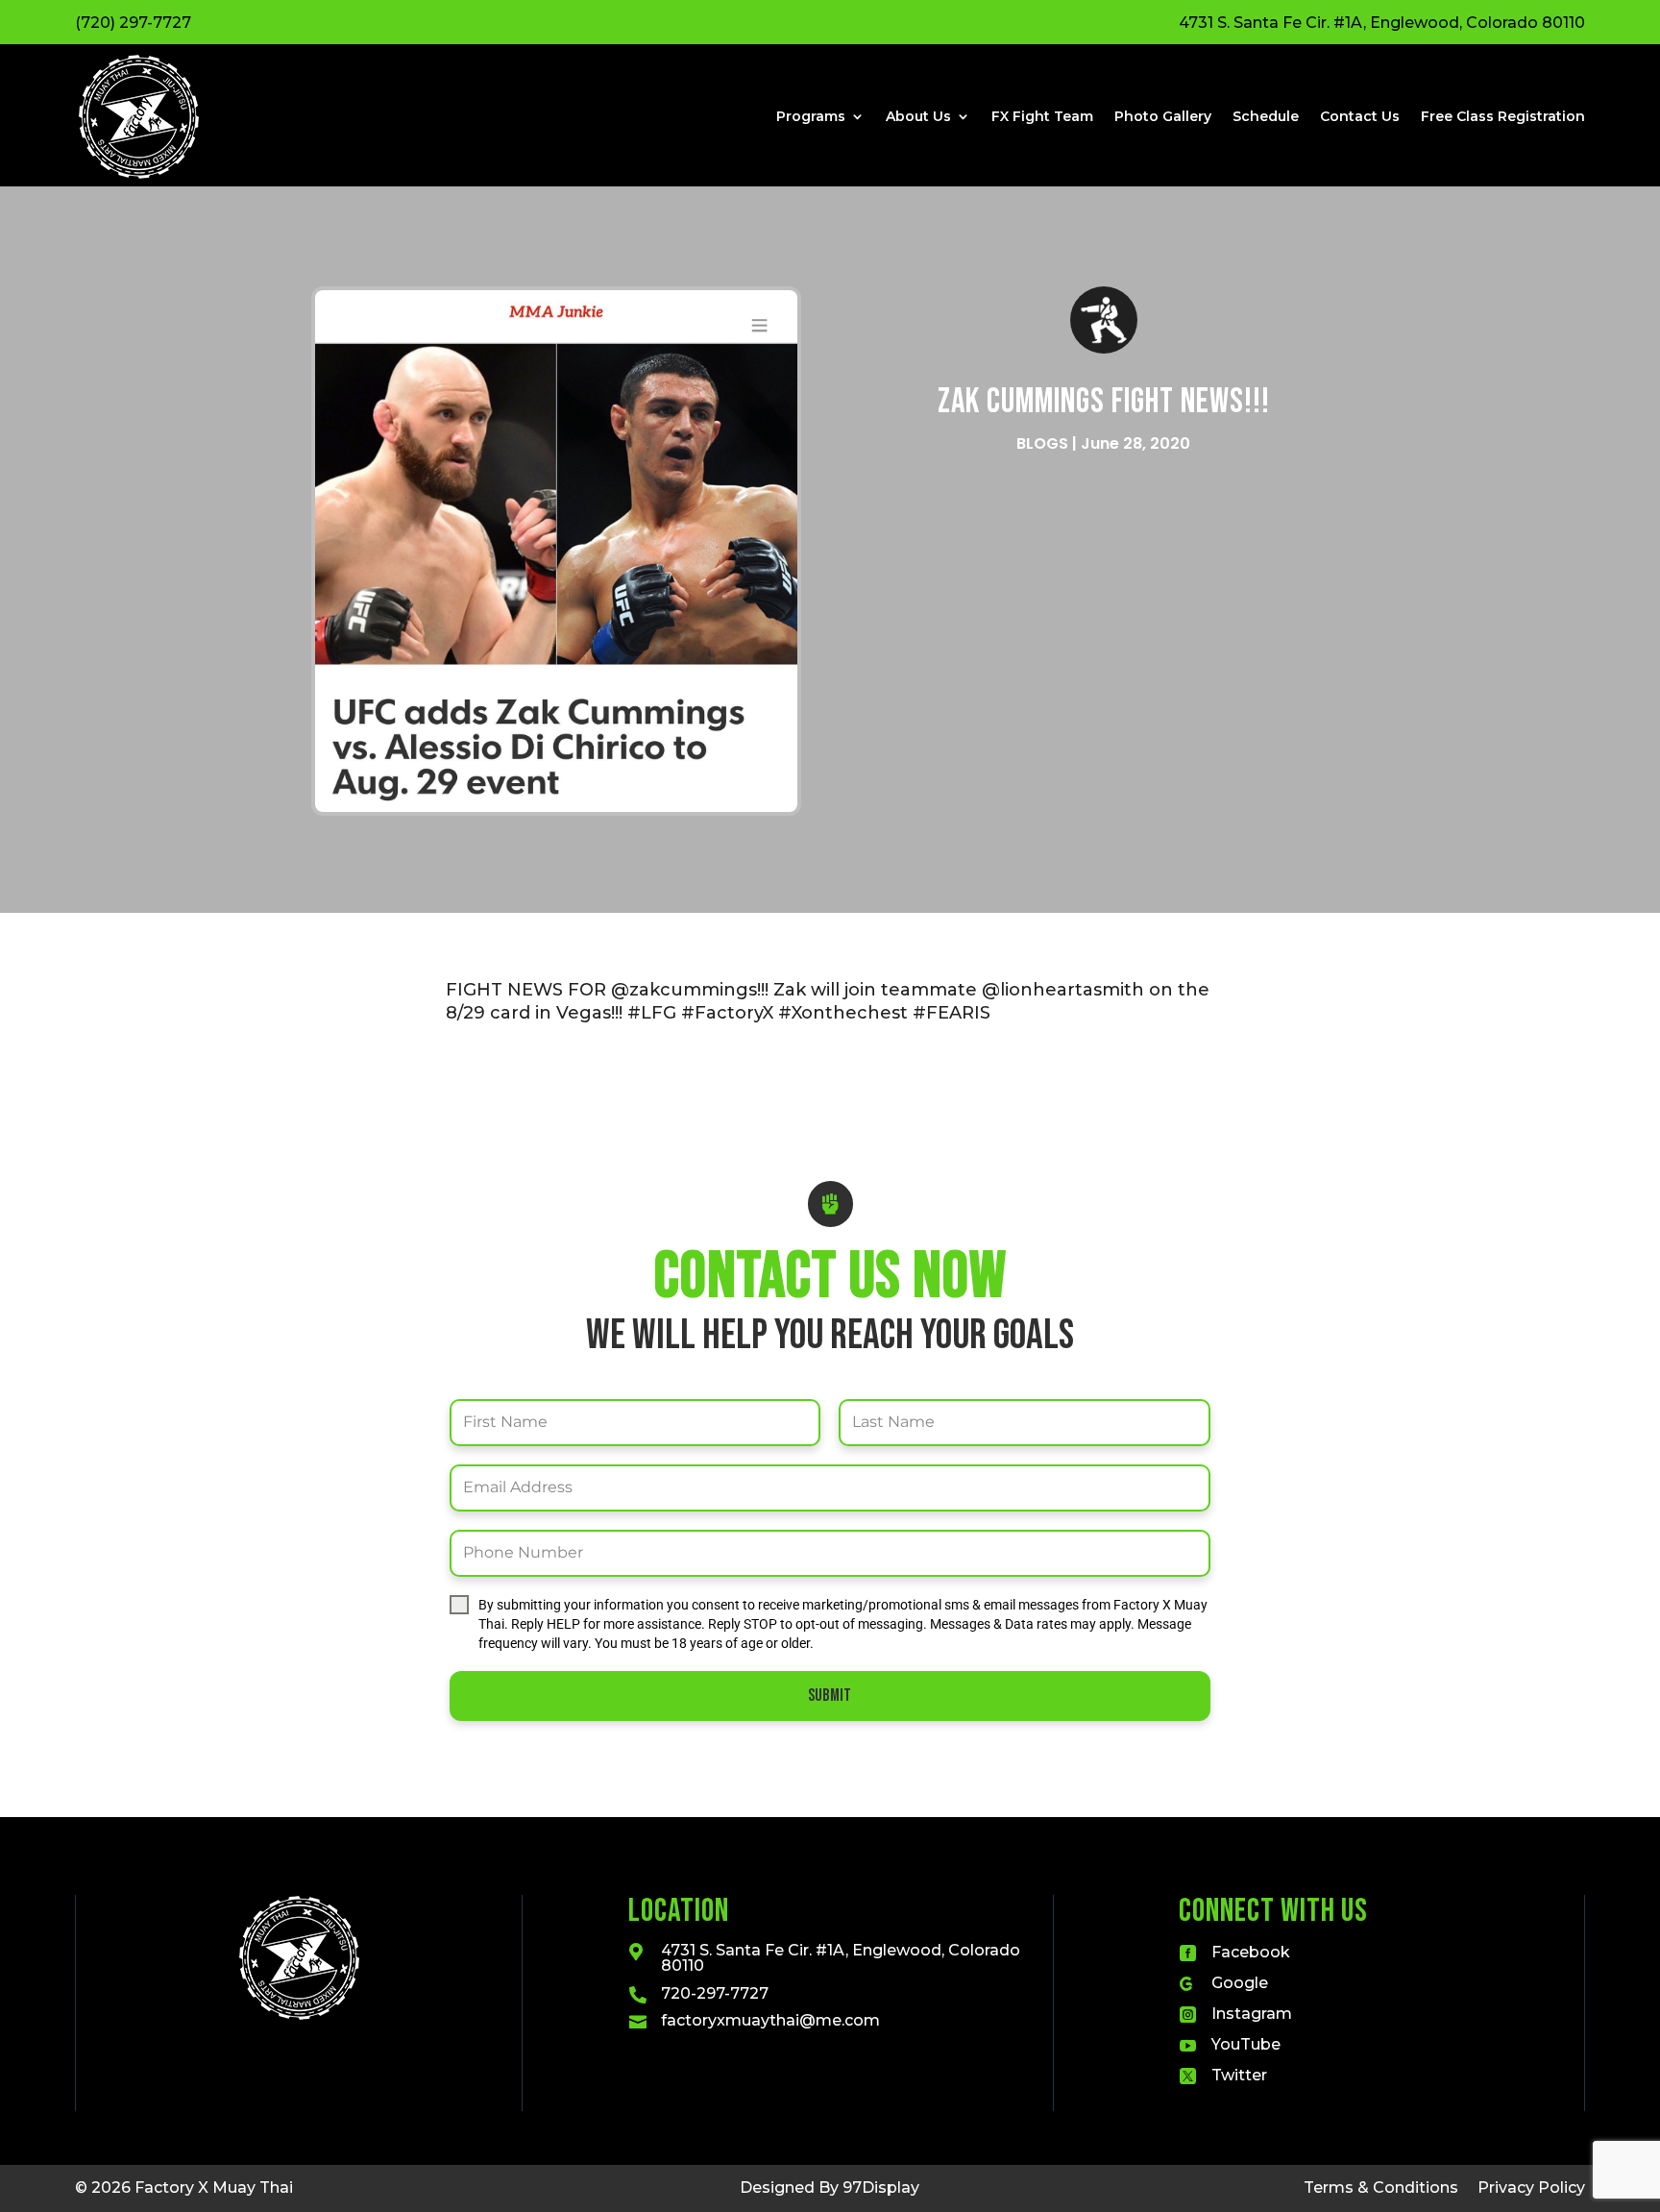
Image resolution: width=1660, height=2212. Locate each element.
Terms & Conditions (1381, 2187)
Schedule (1266, 116)
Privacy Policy (1531, 2187)
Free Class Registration (1503, 116)
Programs (811, 116)
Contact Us (1360, 116)
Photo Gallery (1163, 116)
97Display (881, 2187)
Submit (830, 1696)
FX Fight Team (1042, 116)
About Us (918, 116)
